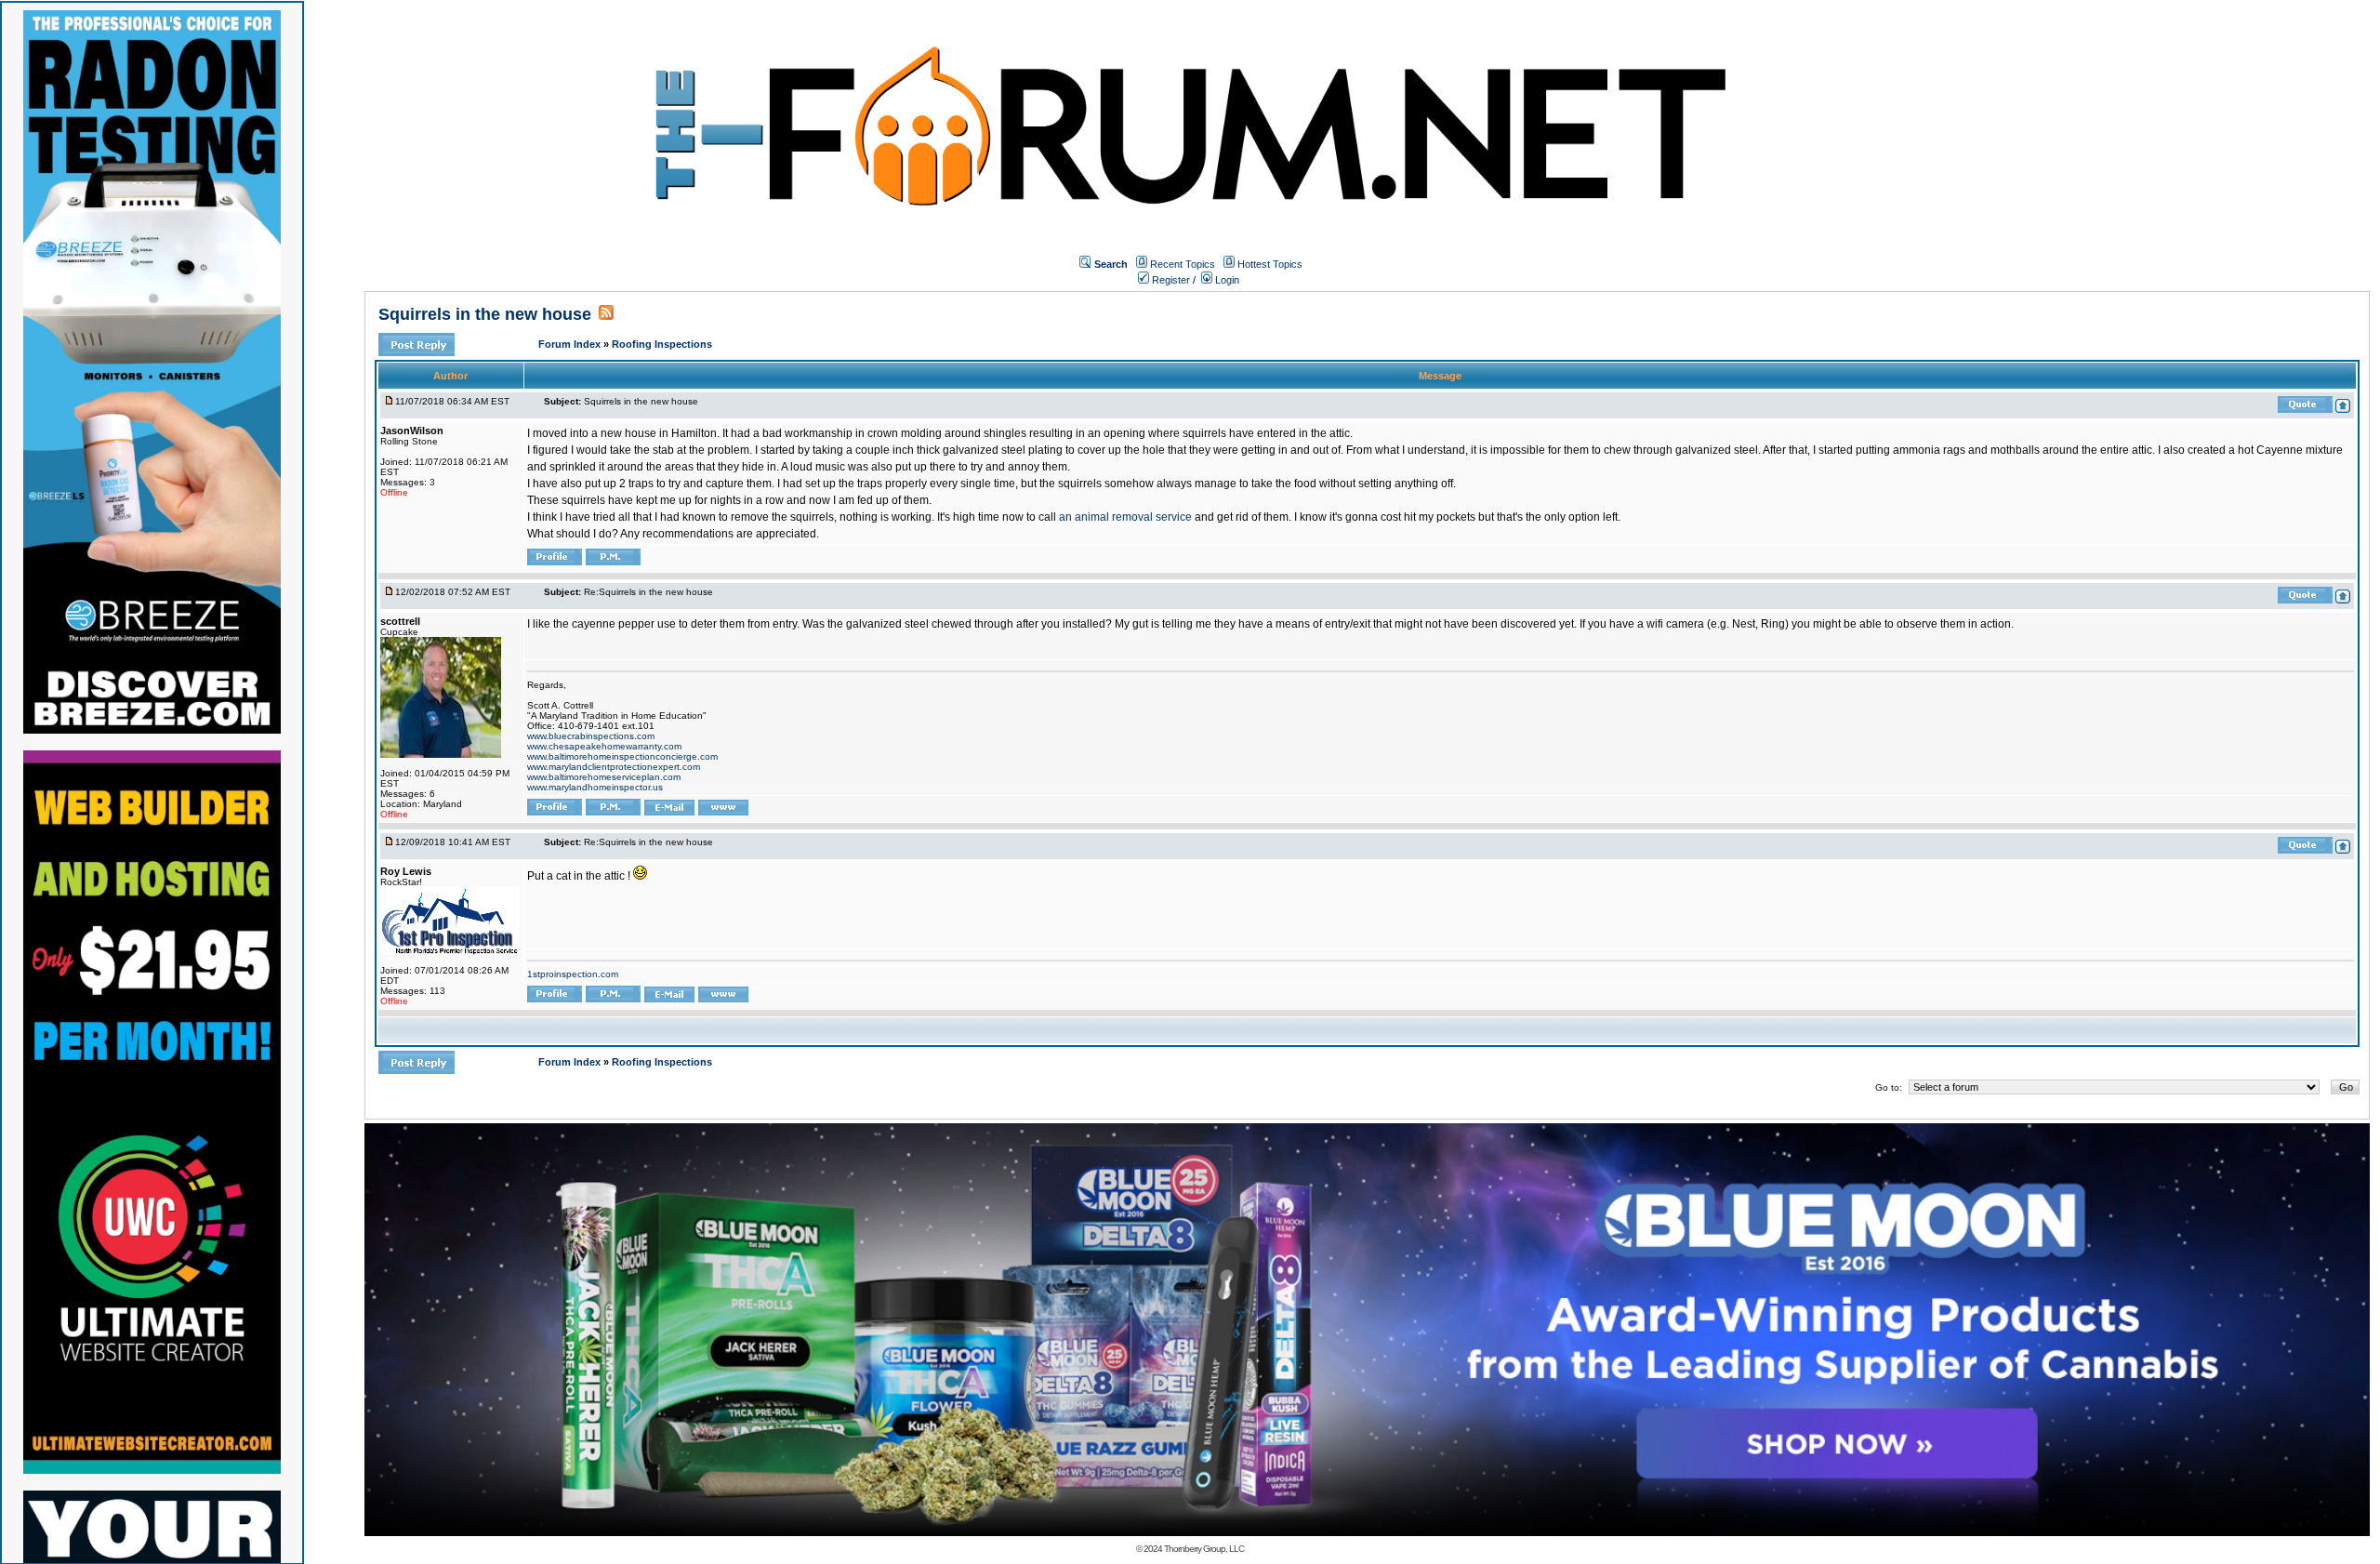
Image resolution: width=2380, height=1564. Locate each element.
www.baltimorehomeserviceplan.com (604, 777)
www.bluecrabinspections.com (591, 736)
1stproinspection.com (573, 974)
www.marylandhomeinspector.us (595, 787)
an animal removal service (1125, 517)
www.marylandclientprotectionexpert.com (614, 767)
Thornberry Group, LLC (1204, 1549)
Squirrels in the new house (485, 314)
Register (1170, 280)
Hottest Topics (1270, 264)
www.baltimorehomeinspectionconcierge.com (622, 756)
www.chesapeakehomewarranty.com (604, 746)
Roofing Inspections (662, 344)
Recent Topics (1183, 264)
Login (1226, 280)
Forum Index (571, 344)
